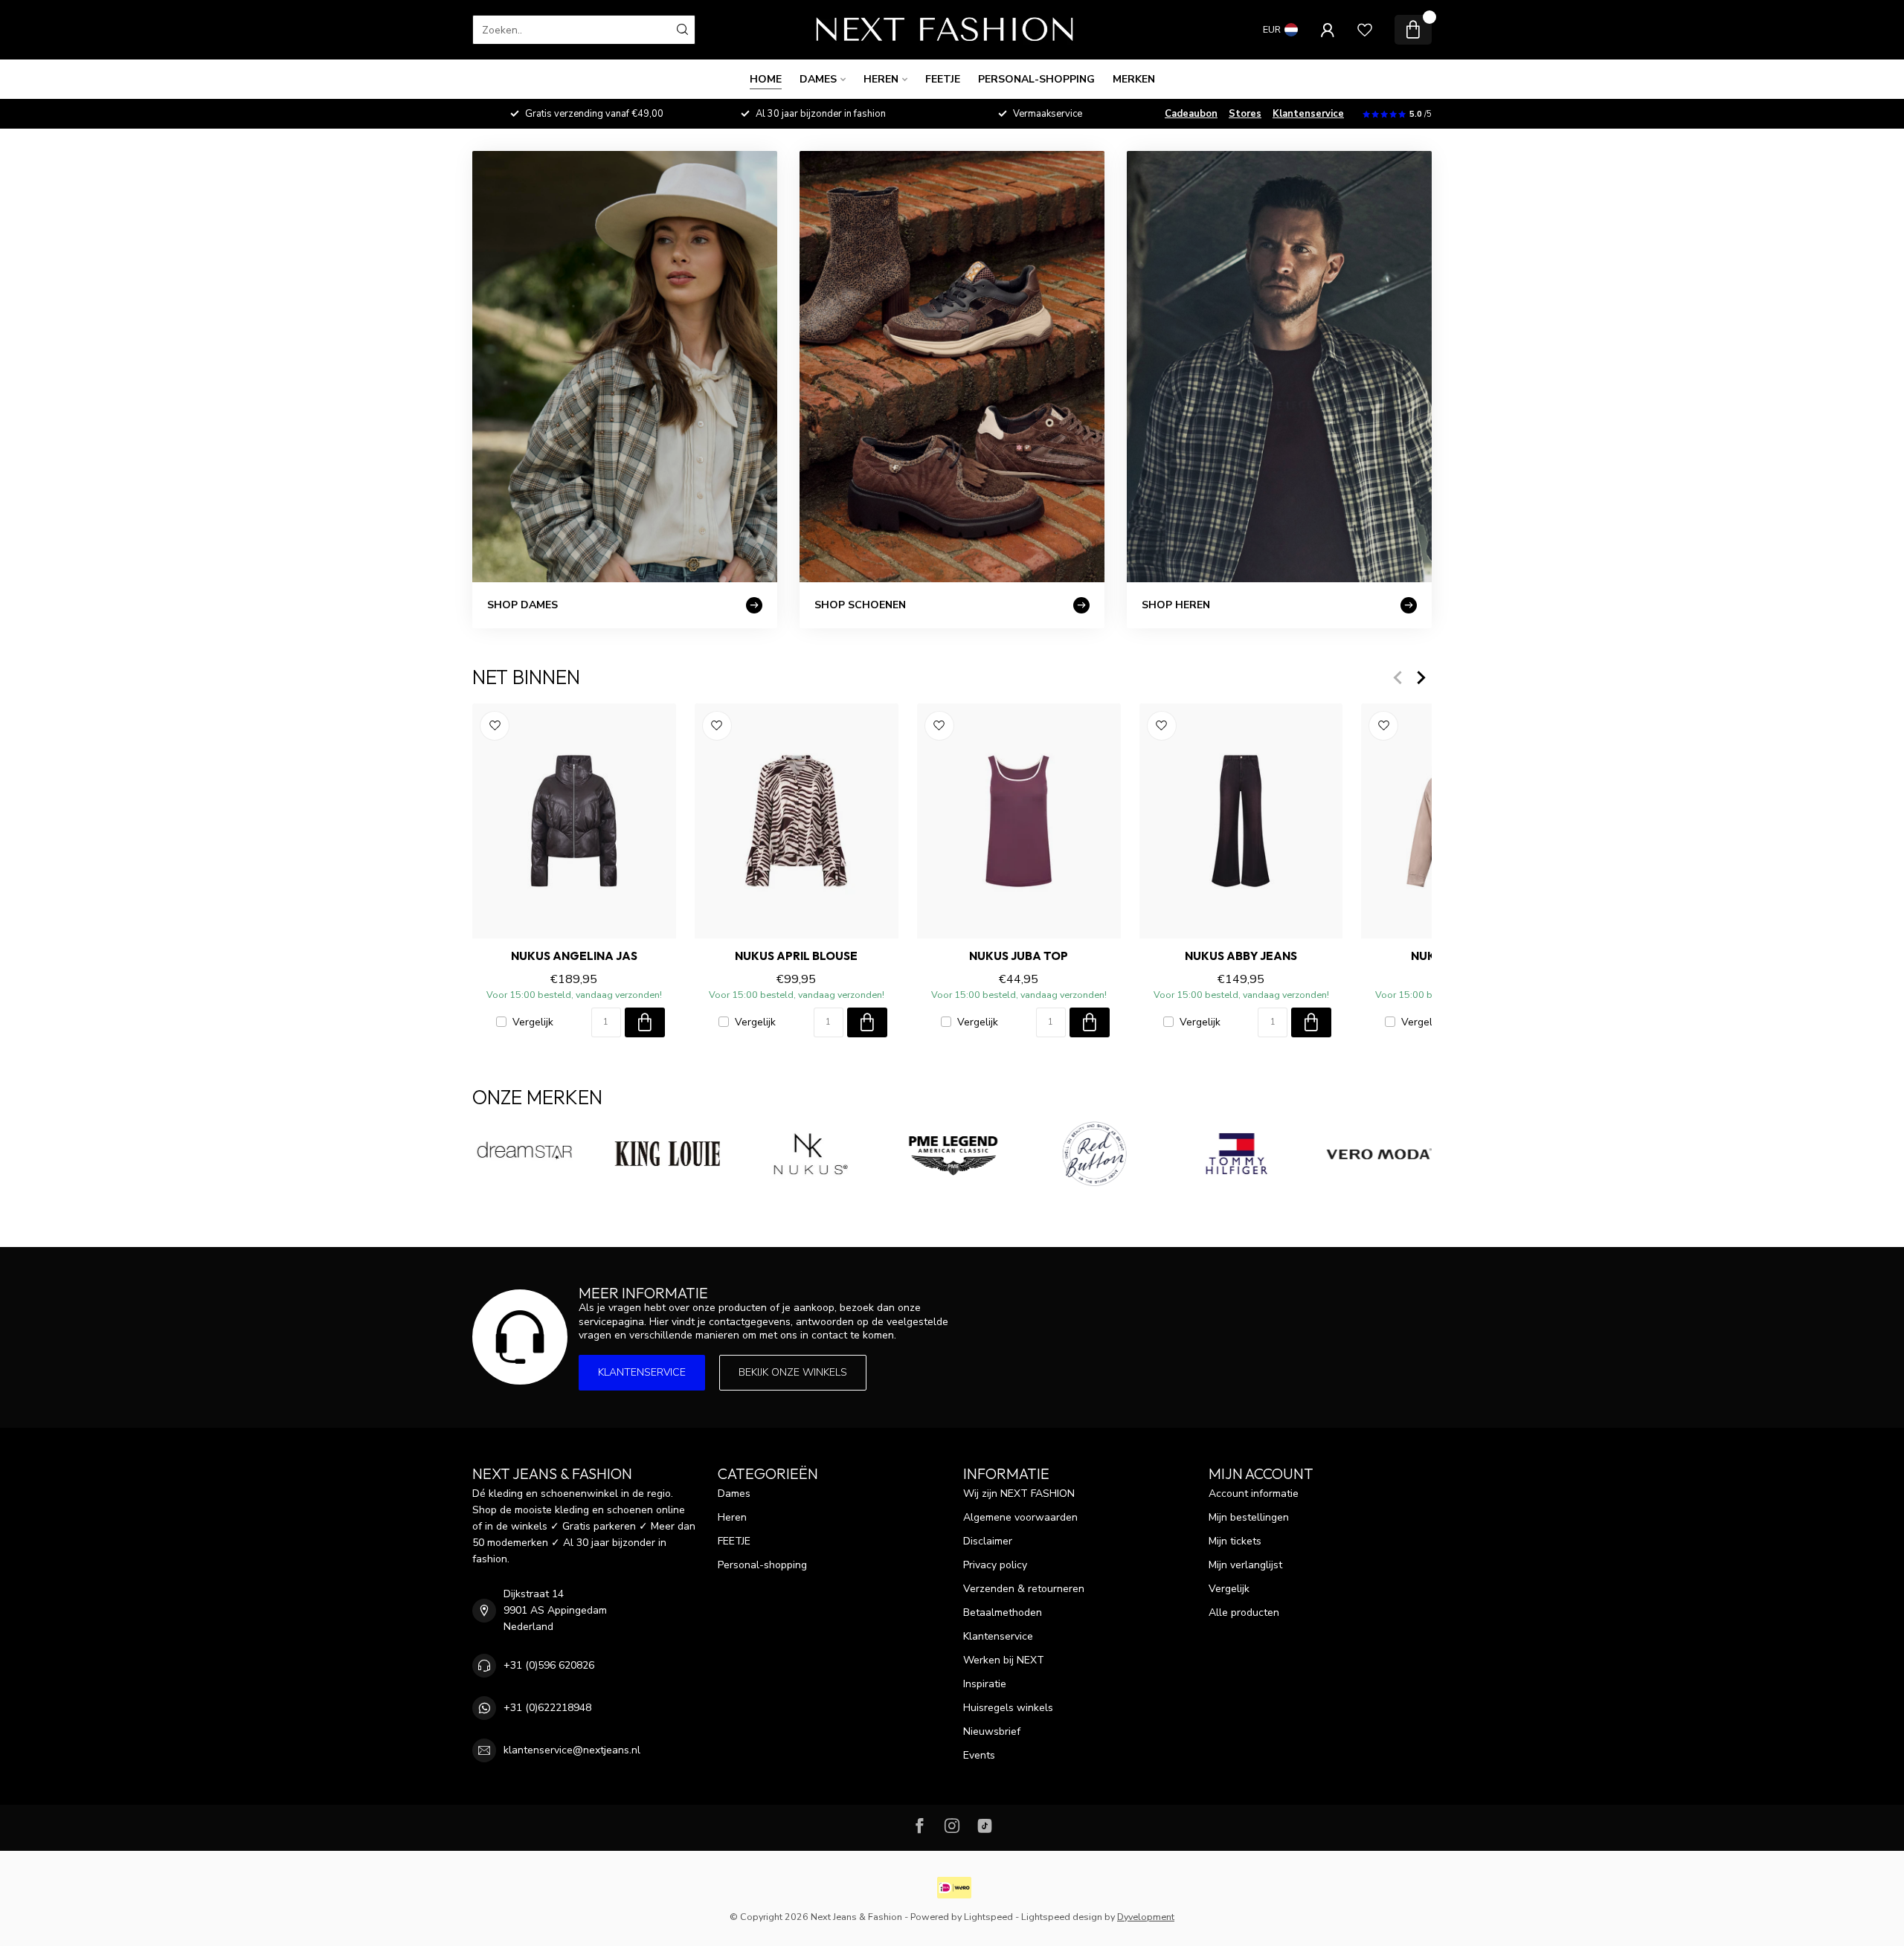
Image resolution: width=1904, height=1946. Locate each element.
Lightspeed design (1062, 1917)
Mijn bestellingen (1249, 1517)
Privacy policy (995, 1565)
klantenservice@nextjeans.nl (572, 1750)
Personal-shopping (1036, 79)
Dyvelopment (1146, 1917)
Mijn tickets (1235, 1541)
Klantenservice (1308, 114)
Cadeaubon (1191, 114)
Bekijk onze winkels (793, 1372)
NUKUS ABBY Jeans (1241, 956)
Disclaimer (988, 1541)
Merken (1134, 79)
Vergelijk (533, 1022)
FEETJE (943, 79)
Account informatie (1254, 1494)
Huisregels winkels (1008, 1708)
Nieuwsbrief (992, 1731)
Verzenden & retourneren (1024, 1589)
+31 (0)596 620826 (549, 1665)
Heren (881, 79)
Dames (818, 79)
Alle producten (1244, 1612)
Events (979, 1755)
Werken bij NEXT (1004, 1660)
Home (766, 79)
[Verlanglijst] (1365, 30)
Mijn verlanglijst (1245, 1565)
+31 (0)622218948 (547, 1708)
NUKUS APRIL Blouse (796, 956)
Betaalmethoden (1003, 1612)
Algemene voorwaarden (1020, 1517)
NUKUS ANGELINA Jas (574, 956)
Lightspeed (988, 1917)
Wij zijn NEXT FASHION (1019, 1494)
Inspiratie (985, 1684)
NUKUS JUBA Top (1019, 956)
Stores (1245, 114)
